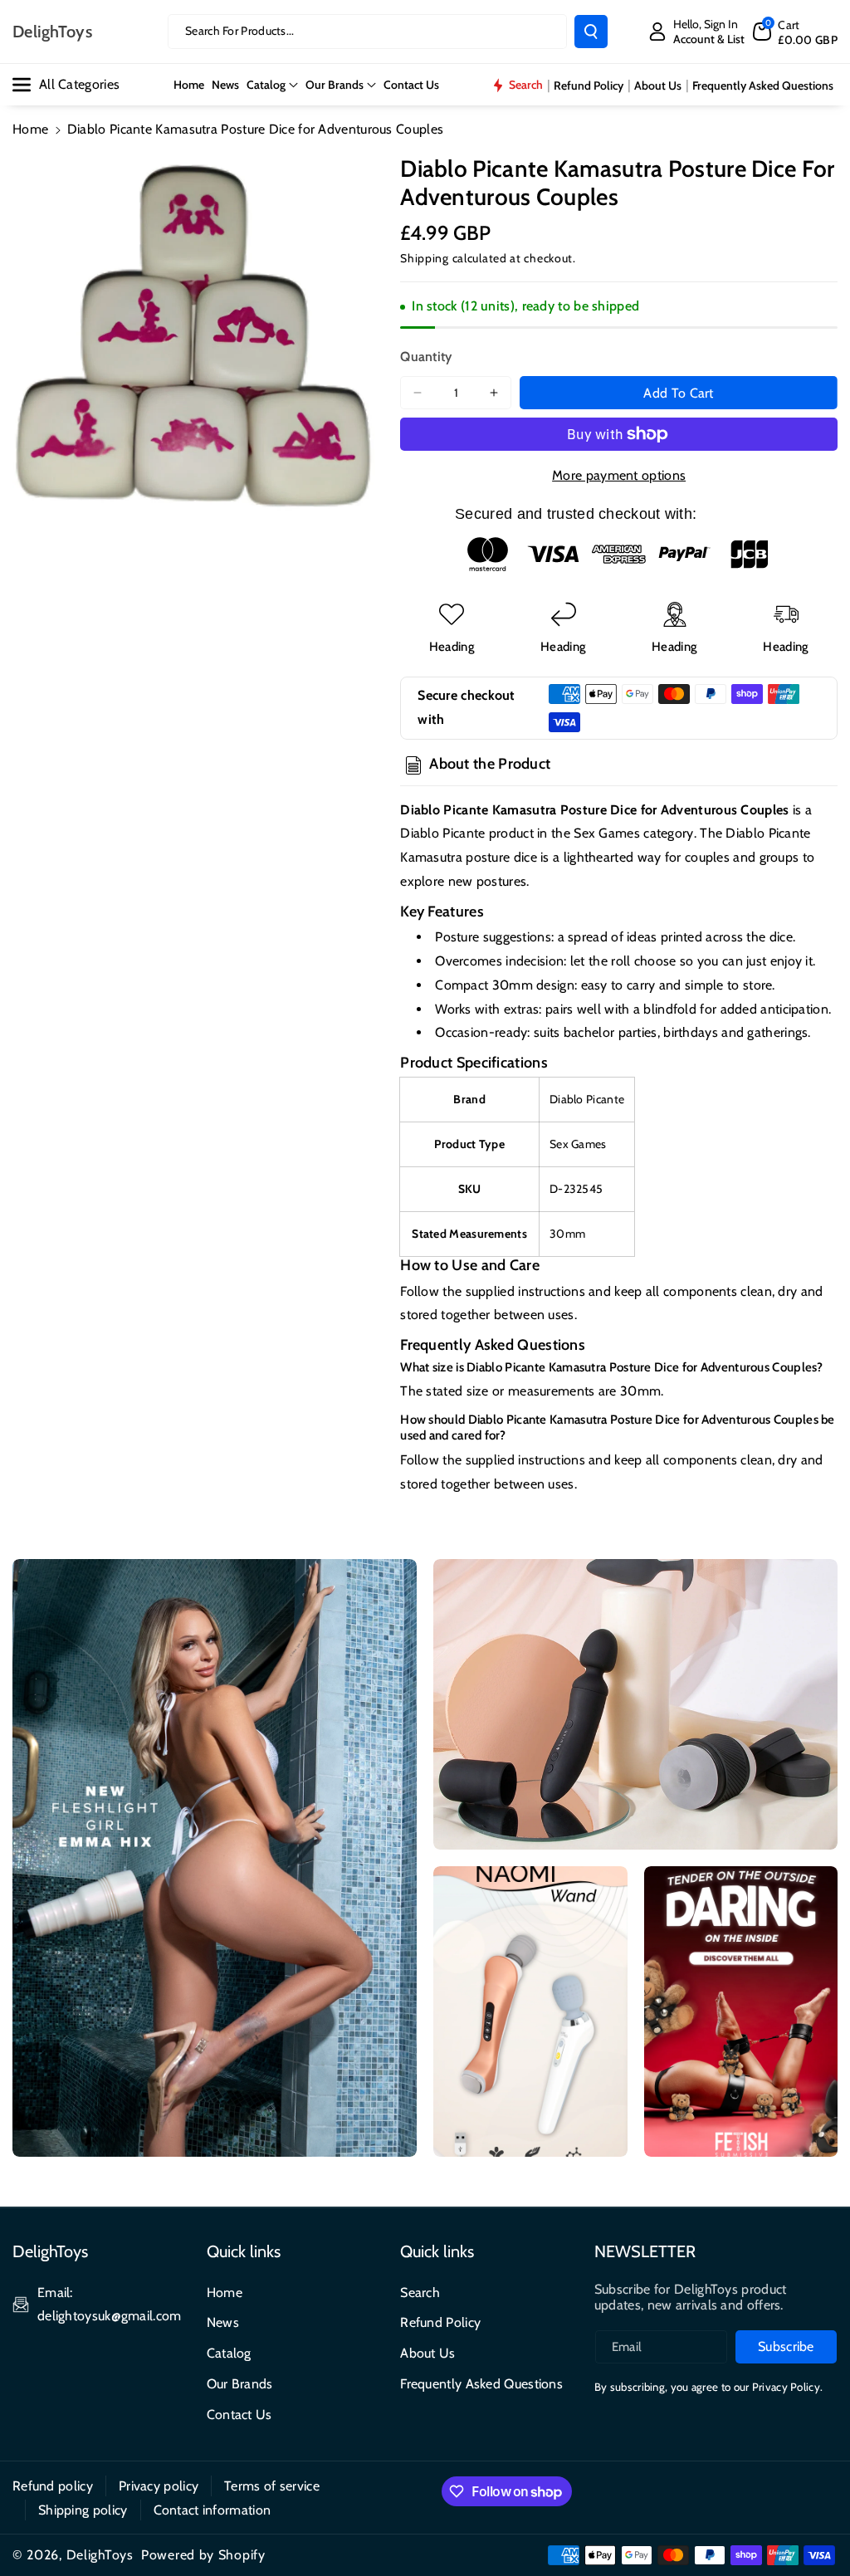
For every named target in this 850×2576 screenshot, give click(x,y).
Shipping (425, 258)
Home (30, 129)
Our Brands (335, 85)
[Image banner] (215, 1858)
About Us (427, 2353)
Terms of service (272, 2486)
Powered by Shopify (203, 2555)
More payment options (619, 475)
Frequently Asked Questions (481, 2384)
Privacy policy (159, 2486)
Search (420, 2292)
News (223, 2322)
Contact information (212, 2510)
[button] (795, 32)
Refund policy (53, 2486)
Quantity (426, 357)
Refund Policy (440, 2322)
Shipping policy (83, 2510)
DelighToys (100, 2555)
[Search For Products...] (591, 32)
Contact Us (239, 2415)
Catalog (266, 85)
